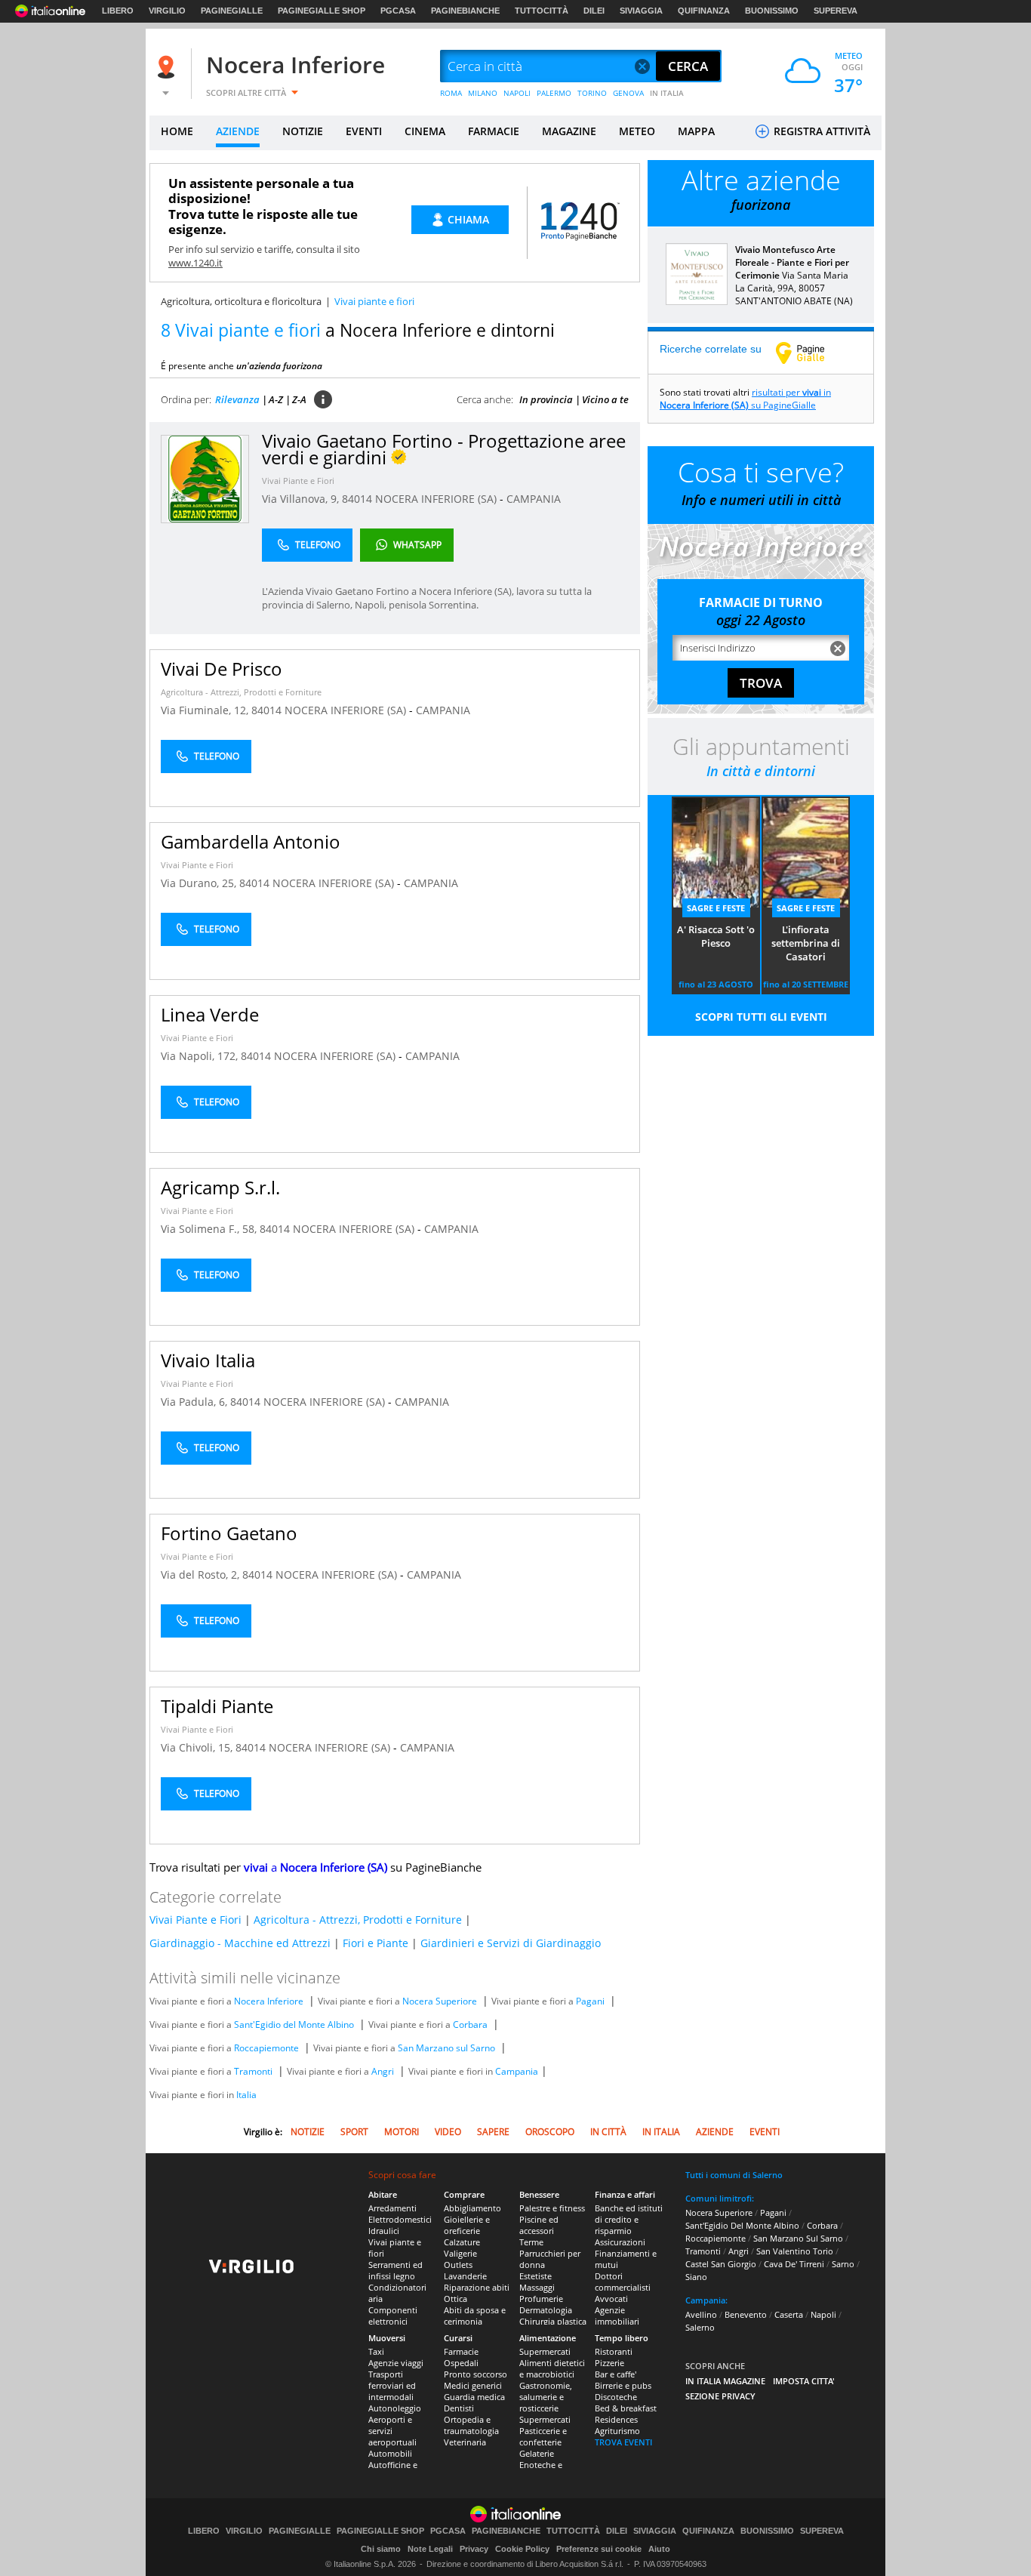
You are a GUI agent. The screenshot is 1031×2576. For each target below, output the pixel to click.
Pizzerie (609, 2363)
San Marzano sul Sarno (446, 2048)
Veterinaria (465, 2442)
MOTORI (402, 2132)
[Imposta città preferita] (168, 67)
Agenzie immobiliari (617, 2316)
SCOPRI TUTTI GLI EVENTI (761, 1017)
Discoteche (616, 2397)
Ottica (455, 2299)
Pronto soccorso (475, 2374)
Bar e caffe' (616, 2374)
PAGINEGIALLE (232, 11)
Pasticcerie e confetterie (543, 2436)
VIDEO (448, 2132)
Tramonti (253, 2071)
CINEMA (425, 131)
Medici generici (473, 2385)
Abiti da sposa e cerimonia (475, 2316)
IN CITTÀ (608, 2132)
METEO (637, 131)
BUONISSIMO (772, 11)
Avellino (701, 2314)
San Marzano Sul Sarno (798, 2238)
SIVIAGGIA (641, 11)
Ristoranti (614, 2351)
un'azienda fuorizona (279, 366)
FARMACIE (494, 131)
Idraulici (384, 2231)
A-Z (276, 399)
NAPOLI (517, 93)
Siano (696, 2277)
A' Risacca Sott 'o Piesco (716, 936)
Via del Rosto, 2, (202, 1575)
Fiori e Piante (375, 1943)
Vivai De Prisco (222, 669)
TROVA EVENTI (623, 2442)
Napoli (823, 2314)
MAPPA (696, 131)
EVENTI (364, 131)
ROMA (451, 93)
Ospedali (461, 2363)
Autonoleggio (395, 2408)
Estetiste (536, 2276)
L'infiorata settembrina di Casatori (806, 943)
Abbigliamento (472, 2208)
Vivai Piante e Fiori (298, 481)
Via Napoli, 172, (201, 1056)
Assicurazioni (620, 2242)
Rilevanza (237, 399)
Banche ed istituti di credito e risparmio (629, 2219)
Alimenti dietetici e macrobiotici (552, 2368)
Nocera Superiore (440, 2001)
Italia (246, 2095)
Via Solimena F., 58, (210, 1229)
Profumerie (541, 2299)
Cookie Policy (522, 2549)
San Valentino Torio (795, 2251)
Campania (517, 2071)
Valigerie (460, 2253)
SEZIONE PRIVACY (720, 2396)
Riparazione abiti (477, 2287)
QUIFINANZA (704, 11)
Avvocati (611, 2299)
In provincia (546, 399)
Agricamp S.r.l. (220, 1187)
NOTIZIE (303, 131)
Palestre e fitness (552, 2208)
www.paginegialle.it (811, 353)
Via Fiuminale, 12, (206, 710)
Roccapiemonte (266, 2048)
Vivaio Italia (208, 1360)
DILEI (594, 11)
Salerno (700, 2327)
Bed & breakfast (626, 2408)
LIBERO (118, 11)
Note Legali (430, 2549)
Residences (616, 2419)
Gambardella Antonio (251, 841)
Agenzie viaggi (396, 2363)
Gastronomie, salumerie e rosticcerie (546, 2397)
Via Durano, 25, (200, 883)
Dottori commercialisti (623, 2282)
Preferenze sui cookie (599, 2549)
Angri (383, 2071)
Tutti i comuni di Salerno (734, 2175)
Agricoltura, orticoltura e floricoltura (241, 301)
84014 (357, 499)
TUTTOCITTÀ (542, 11)
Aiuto (659, 2549)
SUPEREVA (836, 11)
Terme (531, 2242)
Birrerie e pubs (623, 2385)
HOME (177, 131)
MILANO (483, 93)
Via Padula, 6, (195, 1402)
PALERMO (554, 93)
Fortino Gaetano (229, 1533)
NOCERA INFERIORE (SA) (437, 499)
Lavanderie (465, 2276)
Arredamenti (392, 2208)
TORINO (592, 93)
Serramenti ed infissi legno (395, 2270)
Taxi (376, 2351)
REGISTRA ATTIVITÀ (820, 131)
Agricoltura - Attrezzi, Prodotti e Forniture (241, 692)
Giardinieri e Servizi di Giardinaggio (511, 1943)
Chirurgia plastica (553, 2321)
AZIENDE (238, 131)
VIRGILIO (167, 11)
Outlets (458, 2265)
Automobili (390, 2453)
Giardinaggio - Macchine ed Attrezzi (240, 1943)
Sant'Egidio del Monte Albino (294, 2024)
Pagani (590, 2001)
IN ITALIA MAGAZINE (725, 2381)
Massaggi (537, 2287)
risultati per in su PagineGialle (745, 399)
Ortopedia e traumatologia (471, 2425)
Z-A (299, 399)
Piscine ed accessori (539, 2225)
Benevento (746, 2314)
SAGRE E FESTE (716, 908)
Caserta (789, 2314)
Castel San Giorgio (721, 2264)
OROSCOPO (550, 2132)
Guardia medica (474, 2397)
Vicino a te (605, 399)
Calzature (462, 2242)
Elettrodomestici (400, 2219)
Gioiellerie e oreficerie (467, 2225)
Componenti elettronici (393, 2316)
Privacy (474, 2549)
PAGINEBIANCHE (465, 11)
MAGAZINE (569, 131)
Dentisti (459, 2408)
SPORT (354, 2132)
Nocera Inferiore (295, 65)
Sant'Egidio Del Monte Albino (742, 2225)
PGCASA (398, 11)
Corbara (470, 2024)
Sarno (843, 2264)
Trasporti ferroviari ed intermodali (392, 2385)
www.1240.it (195, 263)
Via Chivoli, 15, (198, 1747)
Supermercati (545, 2351)
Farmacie (461, 2351)
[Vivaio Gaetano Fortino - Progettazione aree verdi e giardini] (205, 478)
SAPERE (493, 2132)
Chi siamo (381, 2549)
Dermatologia (546, 2310)
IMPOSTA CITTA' (804, 2381)
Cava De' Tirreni (794, 2264)
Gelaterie (537, 2453)
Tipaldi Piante (217, 1706)
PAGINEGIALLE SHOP (322, 11)
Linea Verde (210, 1014)
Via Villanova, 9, (302, 499)
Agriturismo (617, 2431)
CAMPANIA (534, 499)
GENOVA (628, 93)
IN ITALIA (667, 93)
